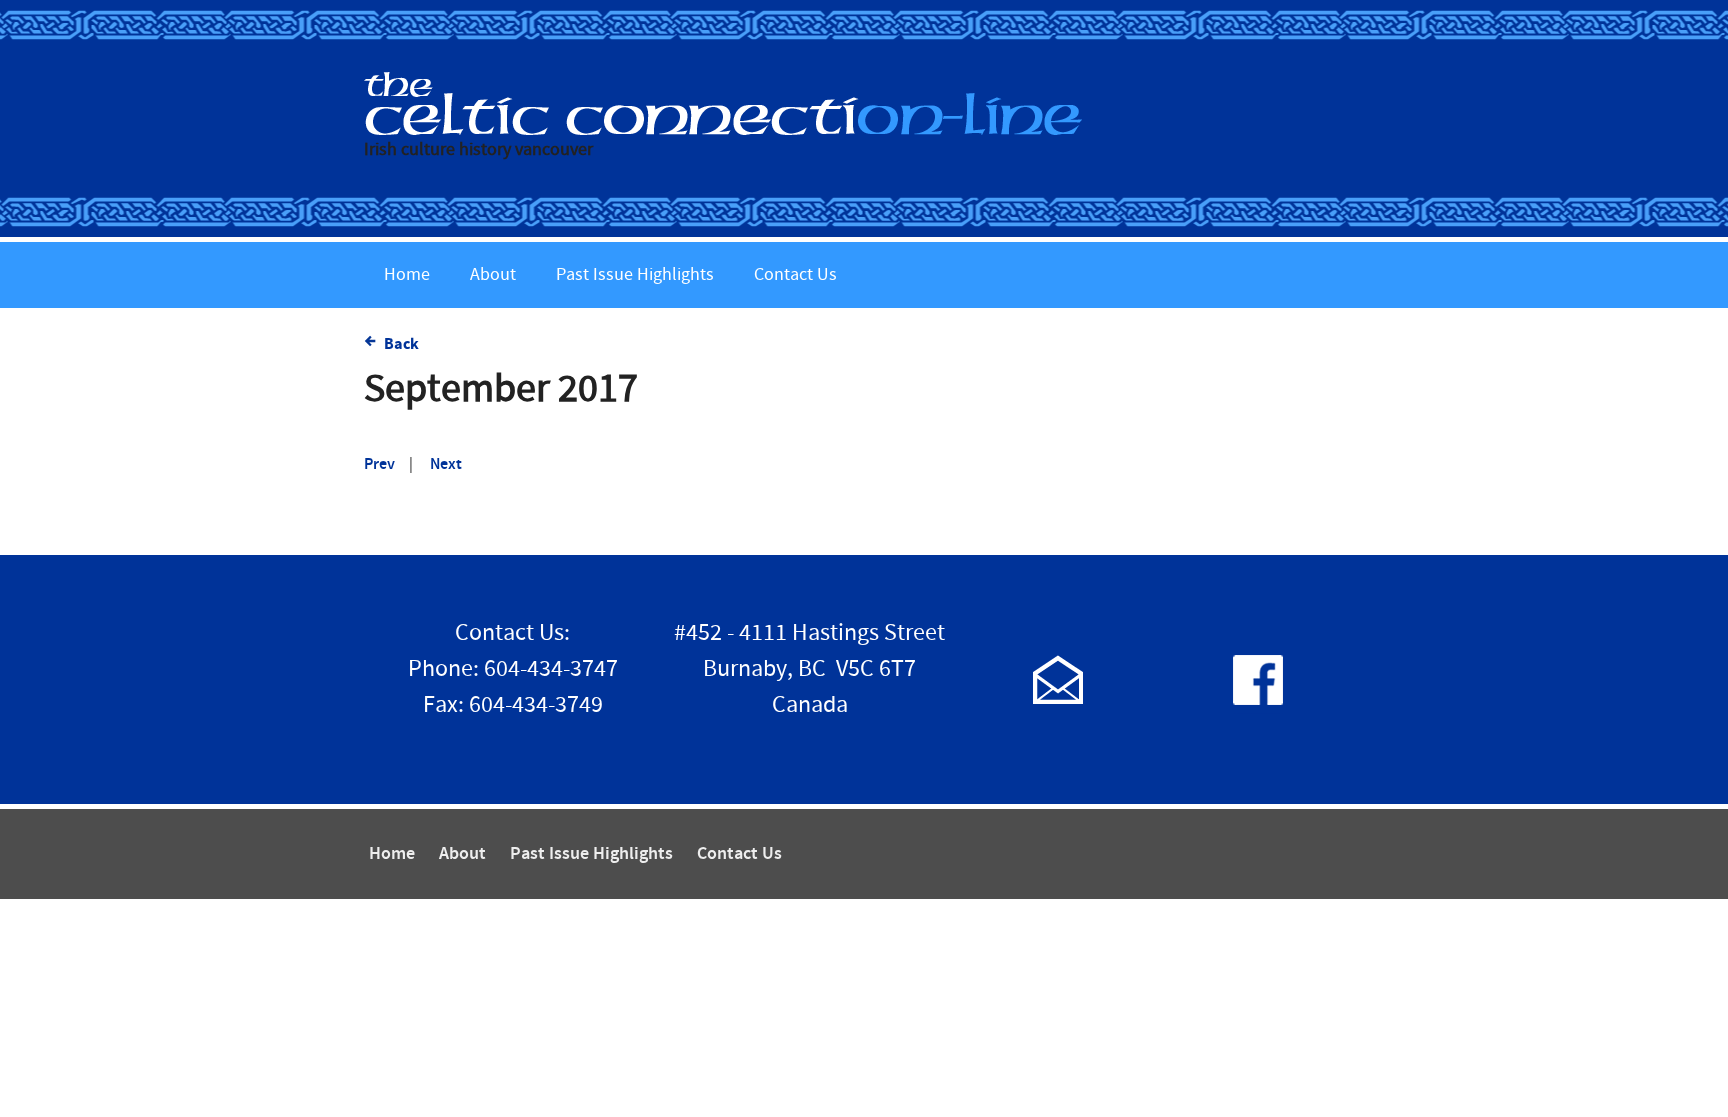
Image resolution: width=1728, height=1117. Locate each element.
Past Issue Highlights (635, 274)
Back (401, 344)
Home (407, 274)
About (493, 274)
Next (446, 464)
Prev (379, 464)
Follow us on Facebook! (1258, 679)
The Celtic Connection (864, 103)
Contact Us (795, 274)
